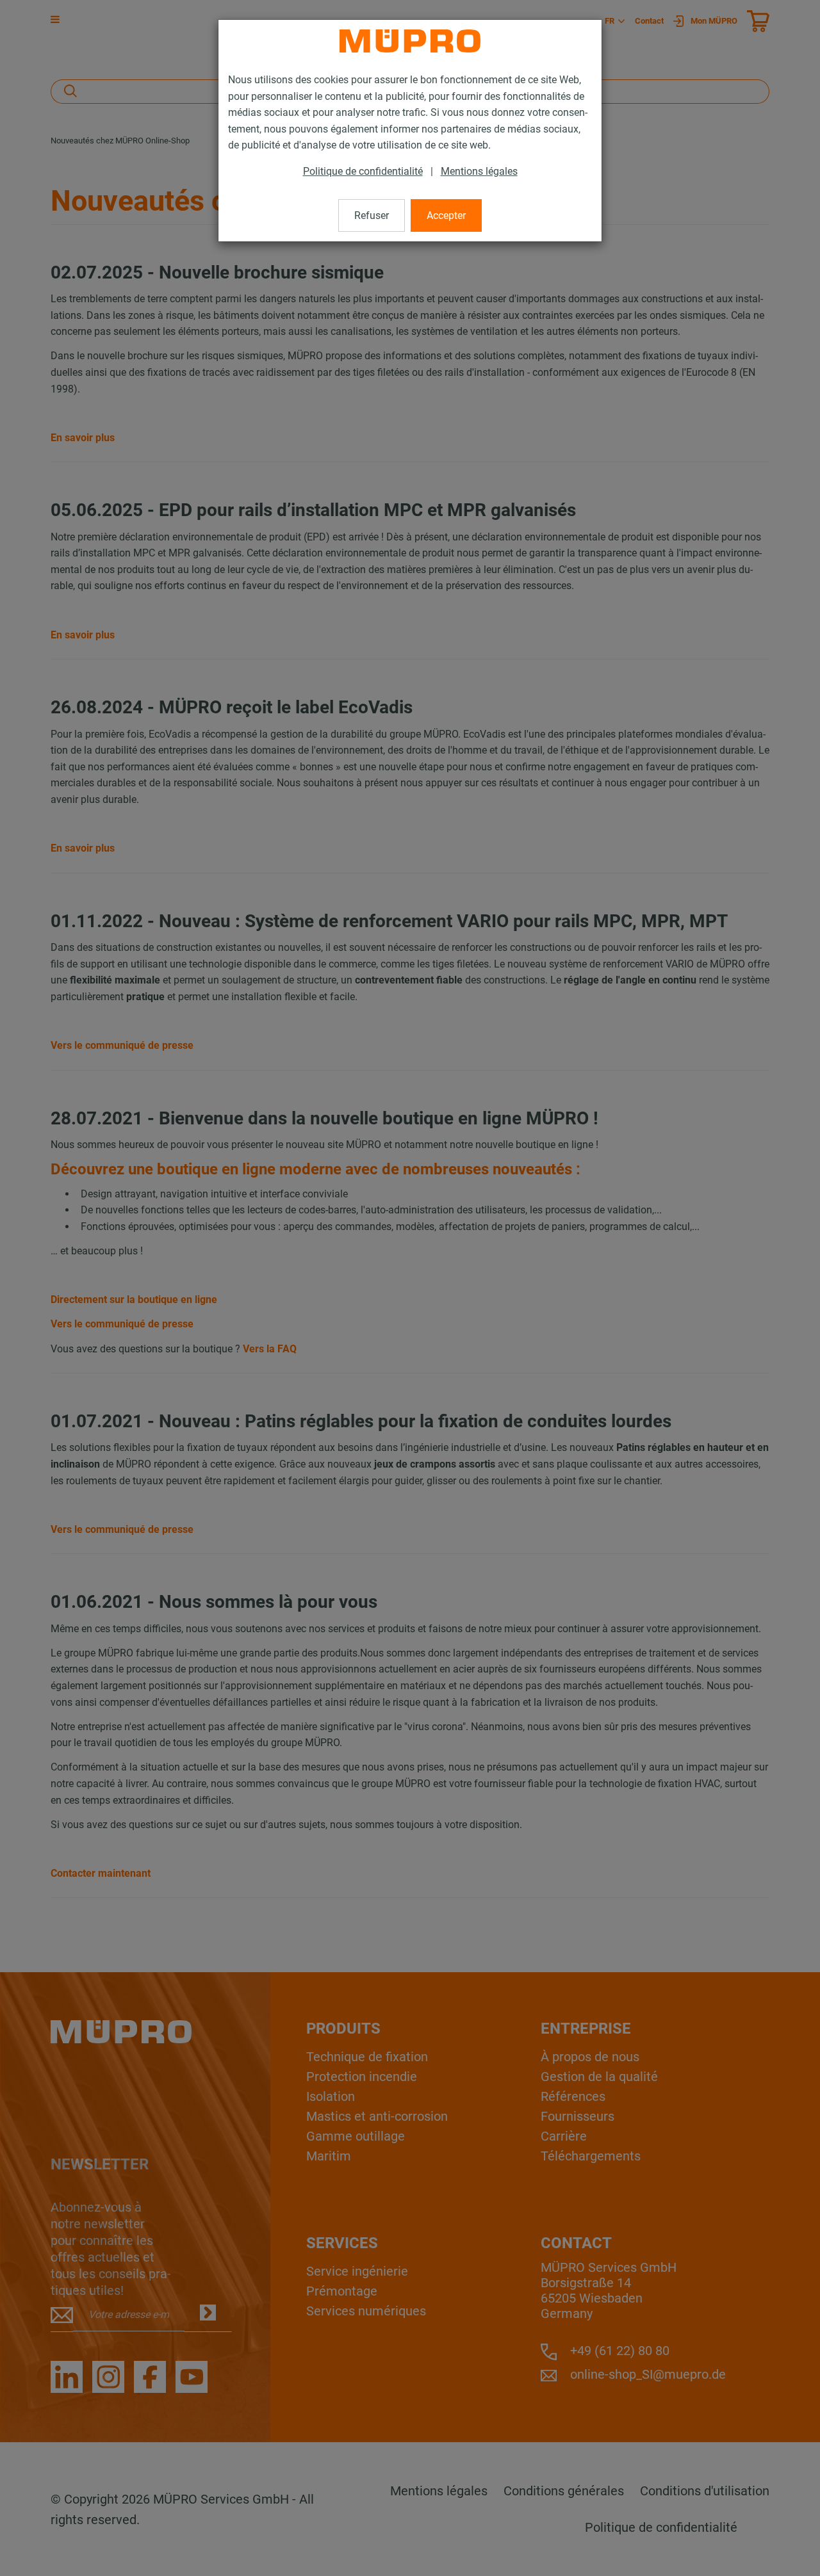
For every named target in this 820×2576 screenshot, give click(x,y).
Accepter (446, 215)
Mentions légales (479, 171)
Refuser (372, 215)
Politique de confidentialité (363, 171)
